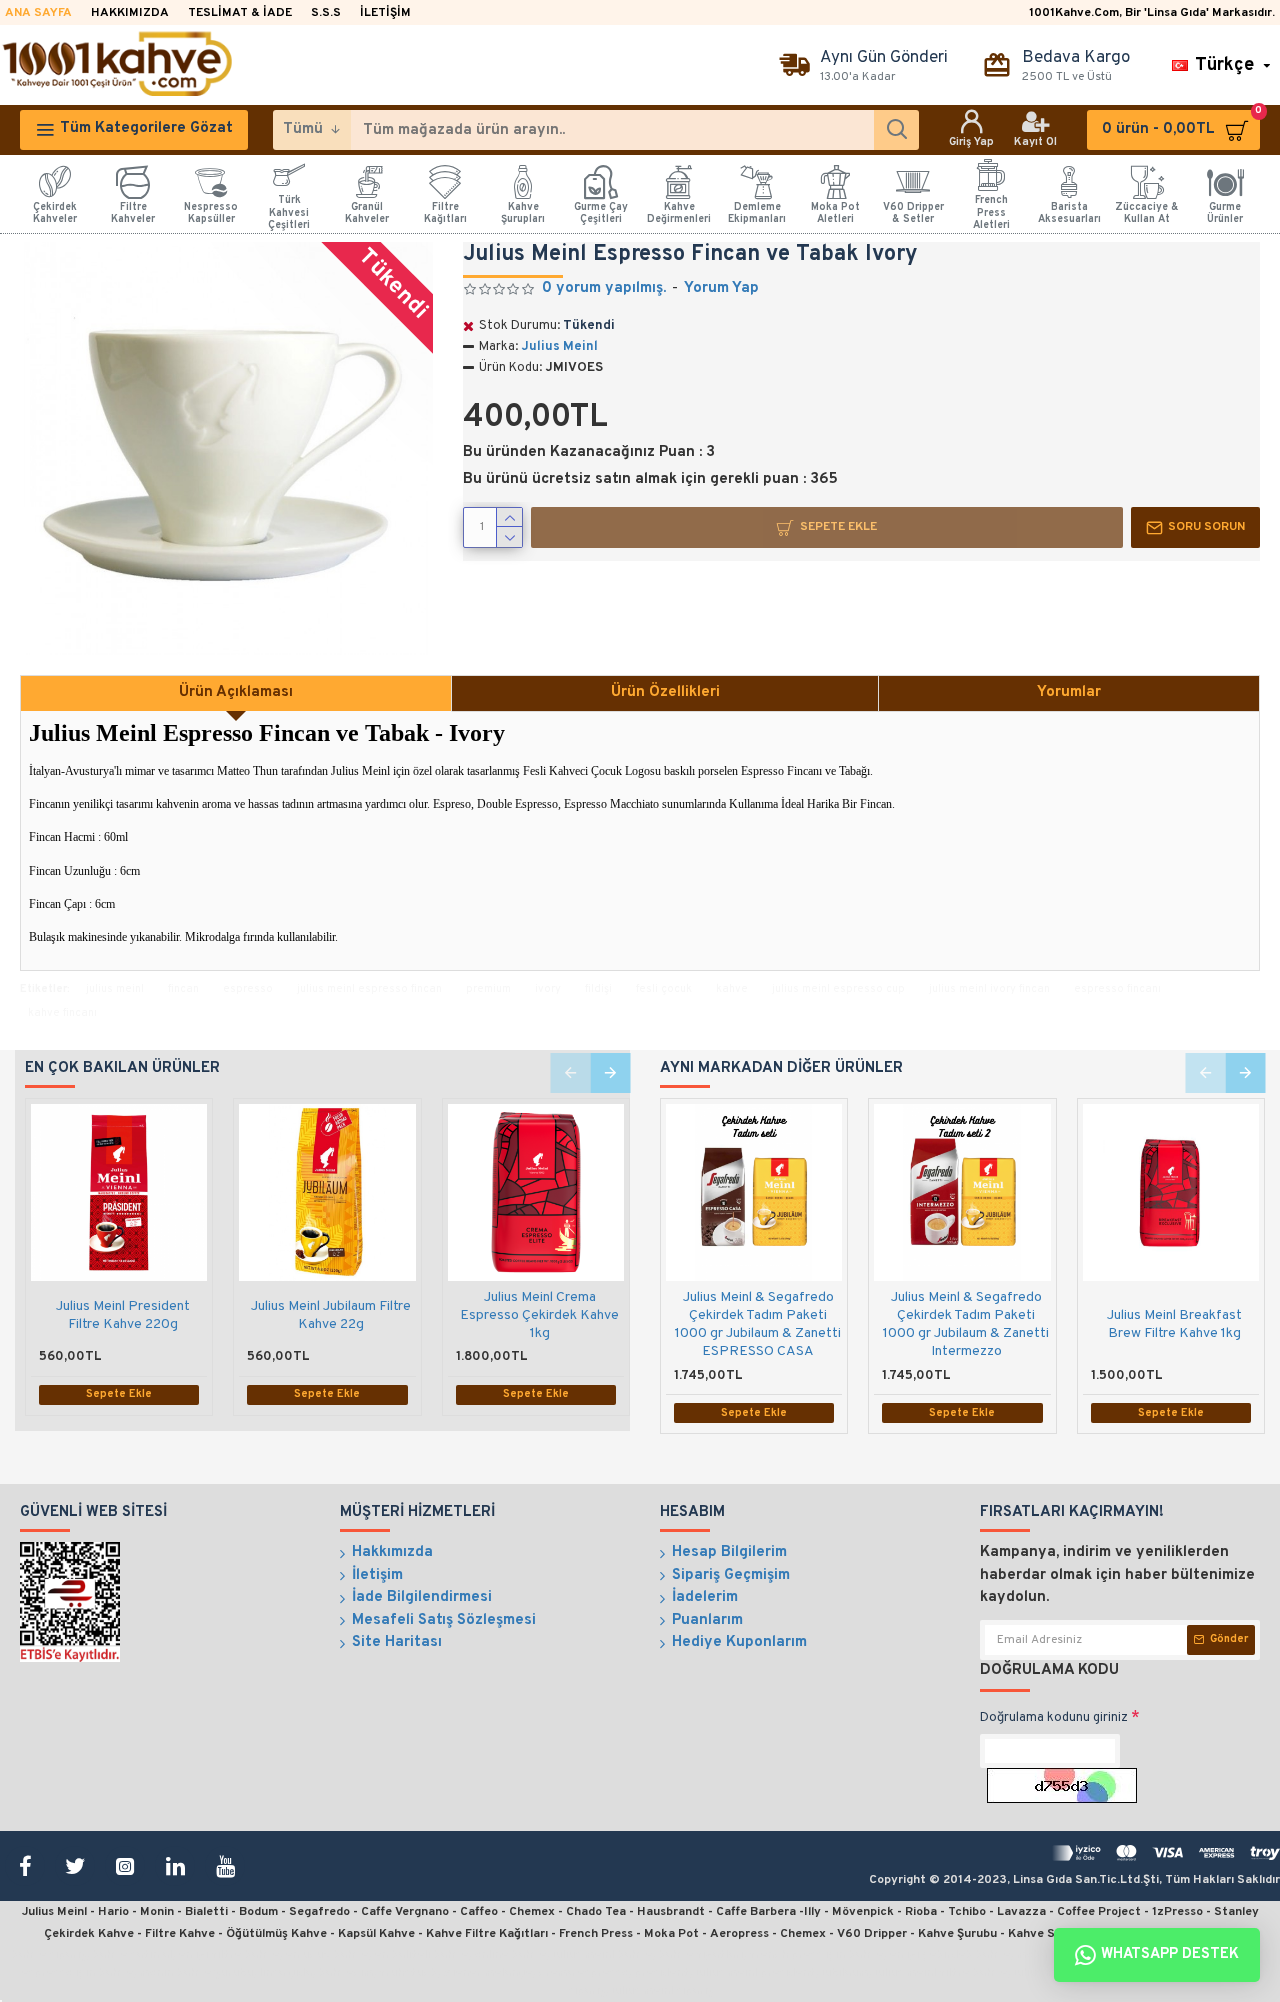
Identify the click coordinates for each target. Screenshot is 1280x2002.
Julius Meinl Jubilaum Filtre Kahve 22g (331, 1315)
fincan (183, 989)
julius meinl (115, 989)
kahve (732, 989)
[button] (570, 1073)
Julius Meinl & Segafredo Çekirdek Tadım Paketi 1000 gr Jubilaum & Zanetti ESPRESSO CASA (758, 1325)
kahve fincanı (62, 1013)
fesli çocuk (664, 989)
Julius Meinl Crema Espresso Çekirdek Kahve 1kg (539, 1315)
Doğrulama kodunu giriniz (1054, 1718)
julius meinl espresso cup (838, 989)
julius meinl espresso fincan (369, 989)
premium (488, 989)
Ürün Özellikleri (665, 692)
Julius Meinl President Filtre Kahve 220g (123, 1315)
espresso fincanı (1117, 989)
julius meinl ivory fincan (989, 989)
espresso (248, 989)
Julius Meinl (559, 347)
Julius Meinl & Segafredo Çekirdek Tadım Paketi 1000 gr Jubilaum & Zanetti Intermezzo (966, 1325)
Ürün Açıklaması (236, 692)
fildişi (598, 989)
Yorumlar (1069, 692)
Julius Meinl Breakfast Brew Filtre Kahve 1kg (1174, 1324)
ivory (548, 989)
